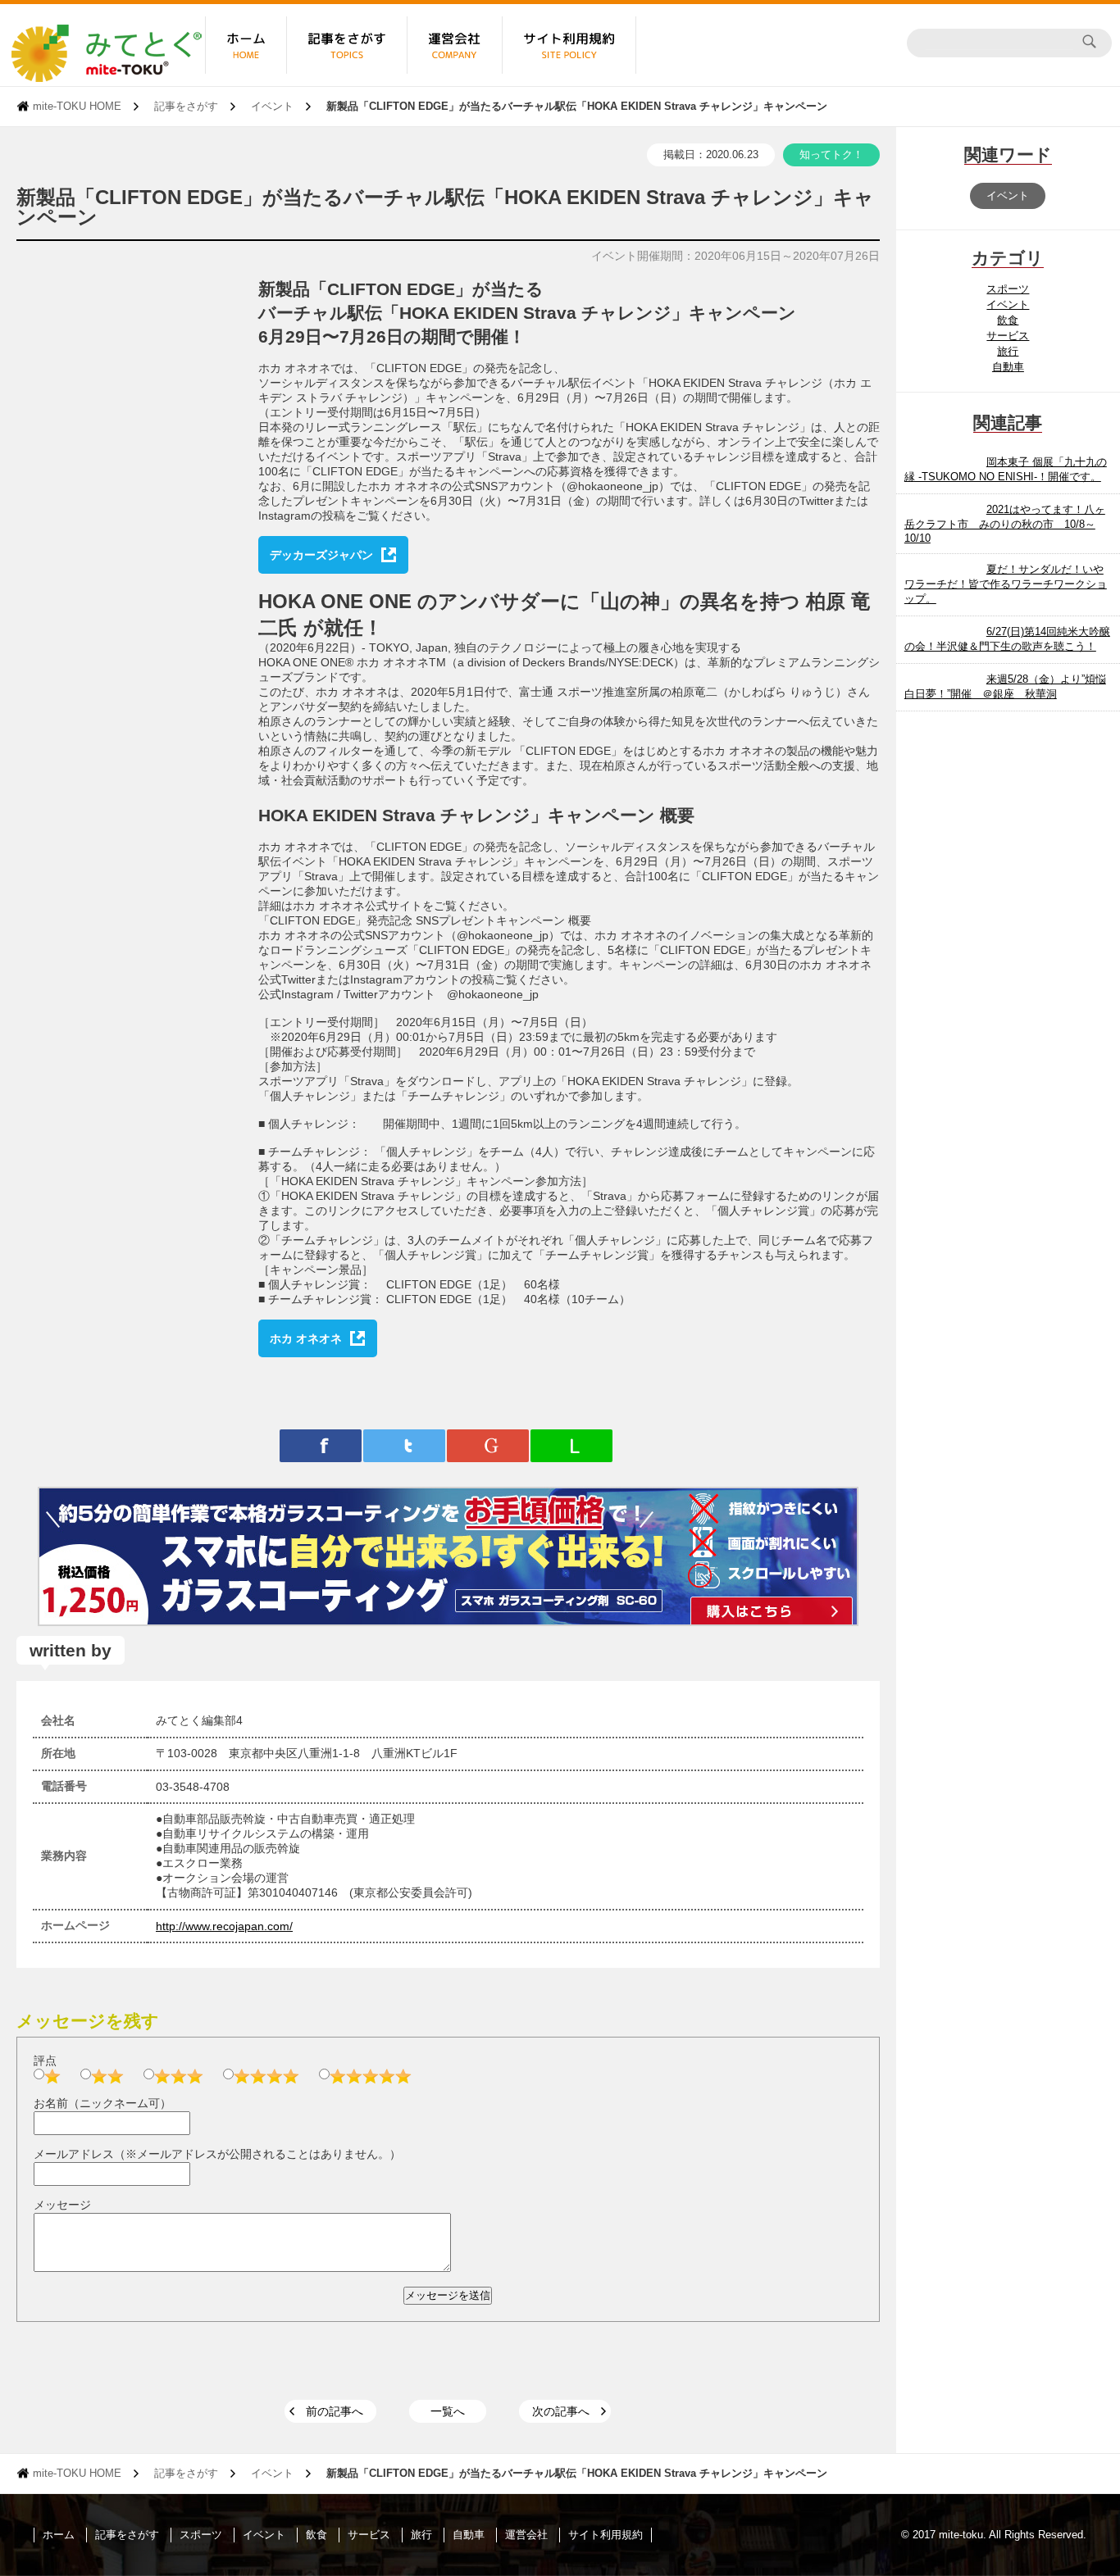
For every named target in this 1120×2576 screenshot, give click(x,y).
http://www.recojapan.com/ (224, 1926)
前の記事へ (335, 2411)
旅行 (1008, 351)
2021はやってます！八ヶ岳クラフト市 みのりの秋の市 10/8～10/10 (1005, 524)
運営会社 (526, 2535)
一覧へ (448, 2411)
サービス (1008, 336)
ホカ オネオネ (306, 1338)
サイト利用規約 (606, 2535)
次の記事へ (561, 2411)
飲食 (1008, 320)
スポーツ (1008, 289)
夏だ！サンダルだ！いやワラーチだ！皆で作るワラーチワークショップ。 (1006, 584)
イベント (272, 106)
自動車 (1008, 367)
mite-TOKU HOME (77, 106)
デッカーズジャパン (321, 555)
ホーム (59, 2535)
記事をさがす (186, 106)
